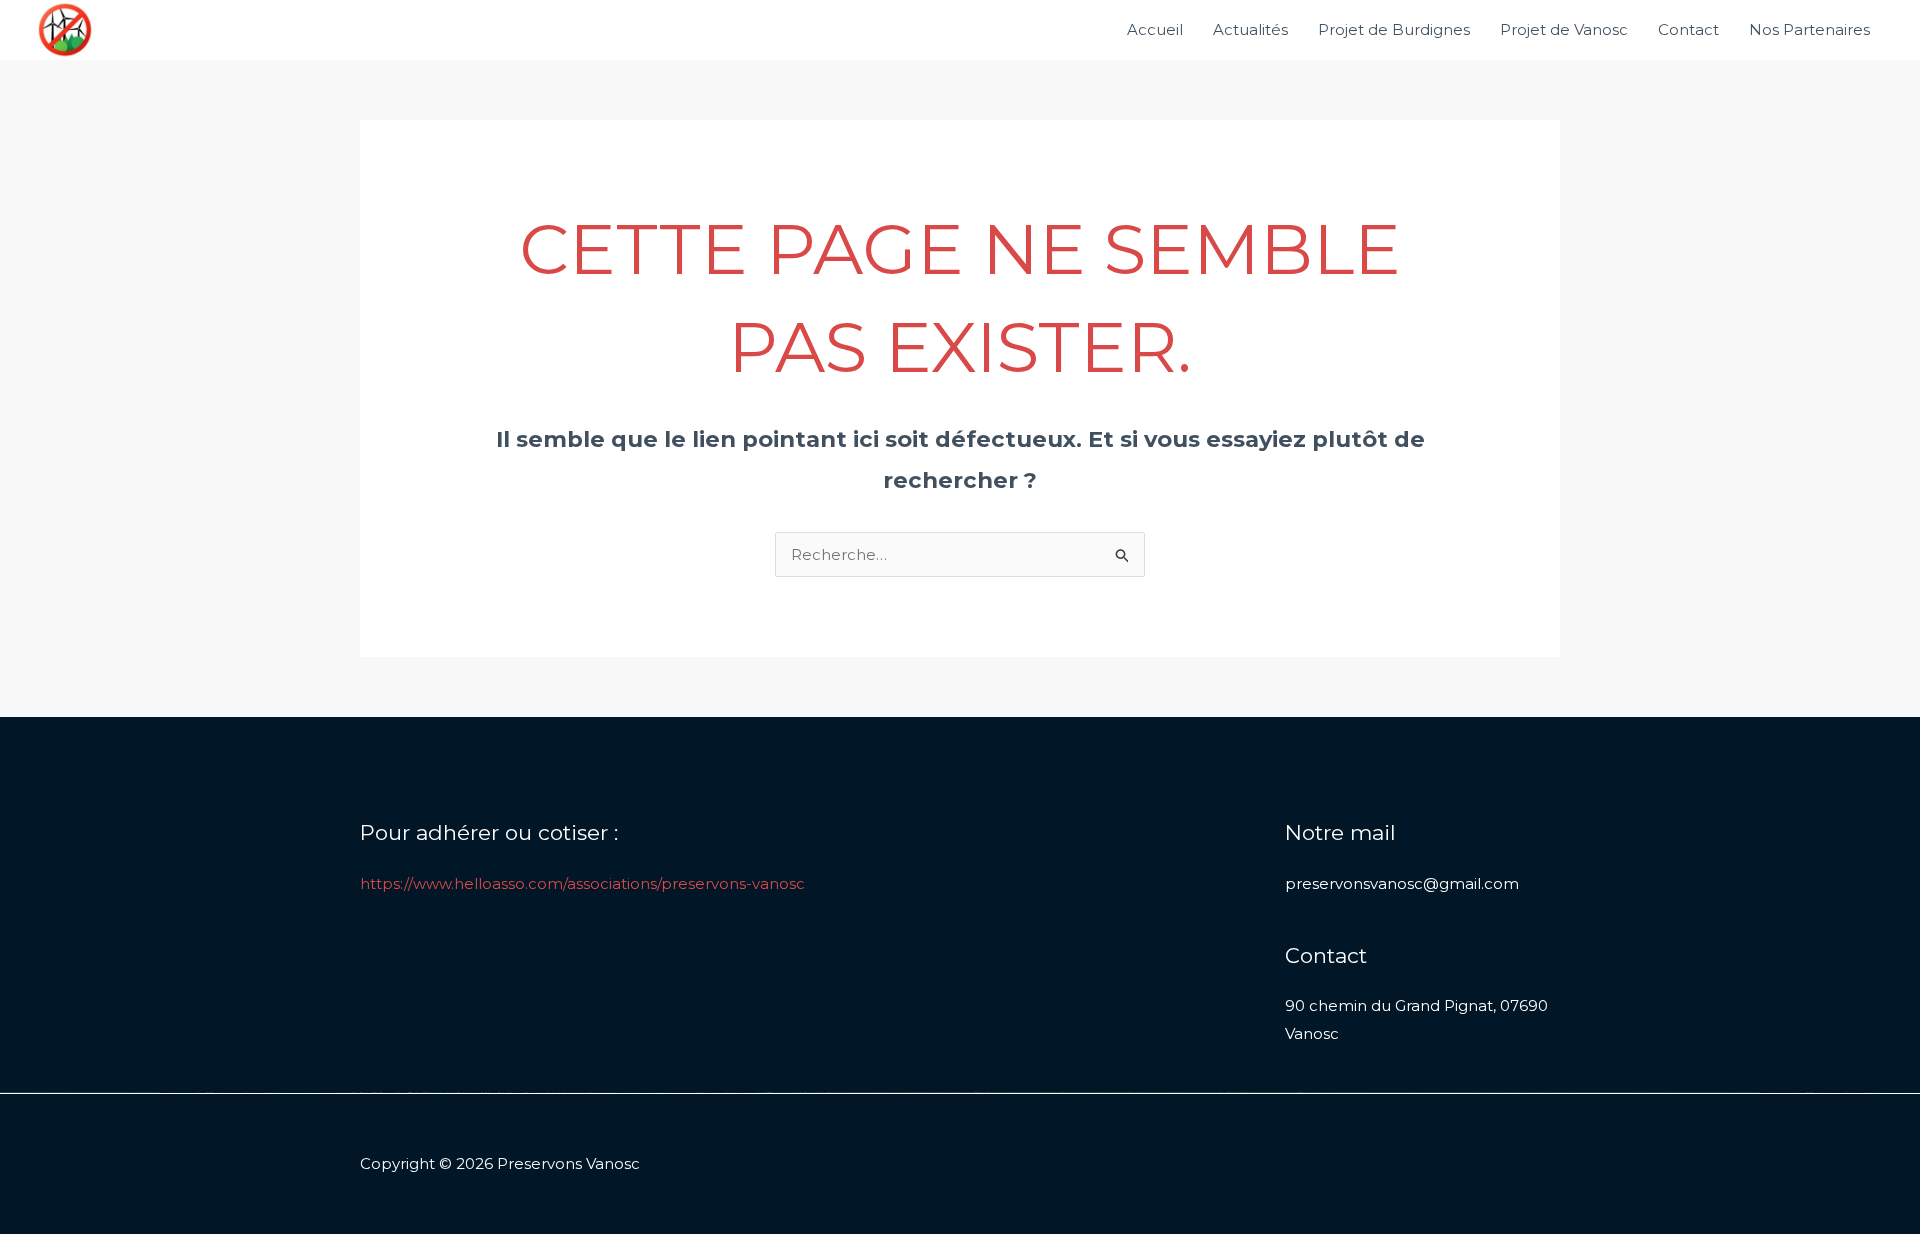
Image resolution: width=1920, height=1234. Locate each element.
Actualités (1250, 29)
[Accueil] (65, 28)
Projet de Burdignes (1394, 29)
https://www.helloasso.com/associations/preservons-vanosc (582, 883)
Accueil (1155, 29)
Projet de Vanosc (1564, 29)
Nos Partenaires (1809, 29)
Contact (1688, 29)
